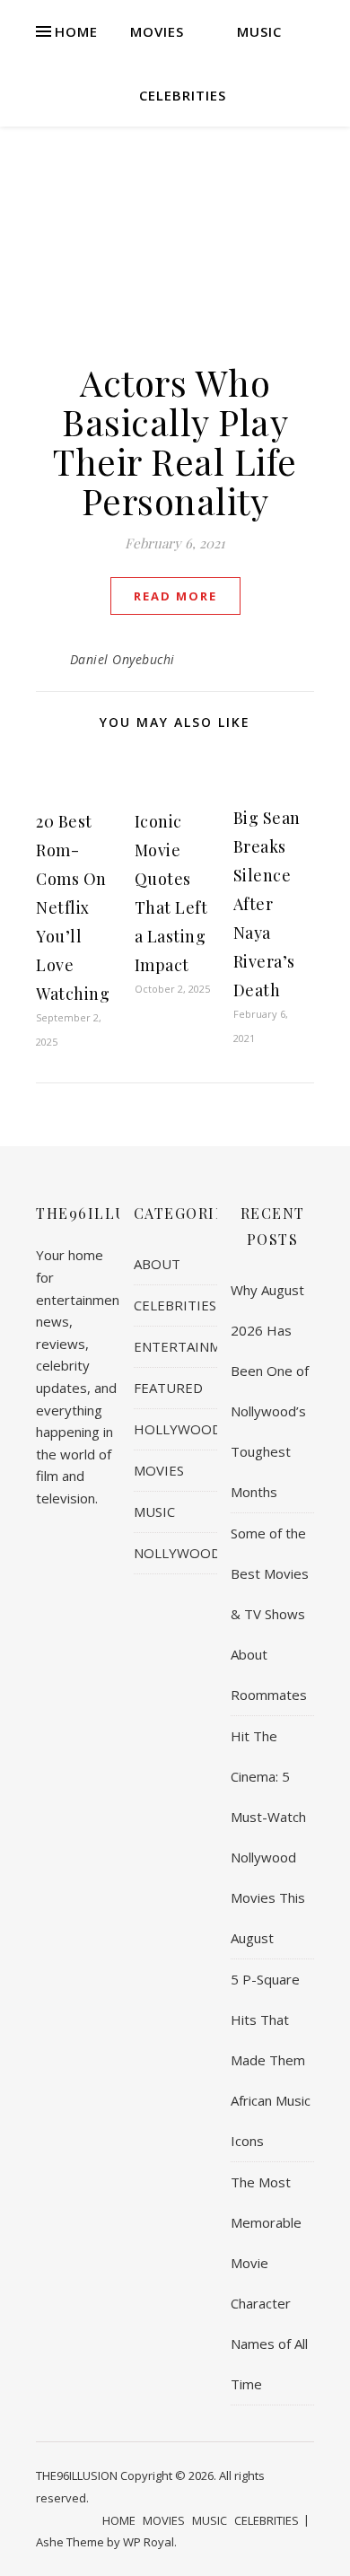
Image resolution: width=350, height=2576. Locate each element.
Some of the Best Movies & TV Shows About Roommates (270, 1614)
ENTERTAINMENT (191, 1346)
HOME (76, 31)
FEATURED (168, 1388)
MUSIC (259, 31)
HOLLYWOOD (178, 1429)
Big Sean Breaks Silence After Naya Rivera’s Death (267, 904)
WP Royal (149, 2542)
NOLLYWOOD (177, 1553)
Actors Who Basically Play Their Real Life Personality (175, 441)
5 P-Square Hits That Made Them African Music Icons (271, 2060)
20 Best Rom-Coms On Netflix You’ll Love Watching (73, 907)
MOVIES (157, 31)
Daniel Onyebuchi (122, 659)
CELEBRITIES (183, 95)
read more (175, 596)
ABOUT (157, 1264)
